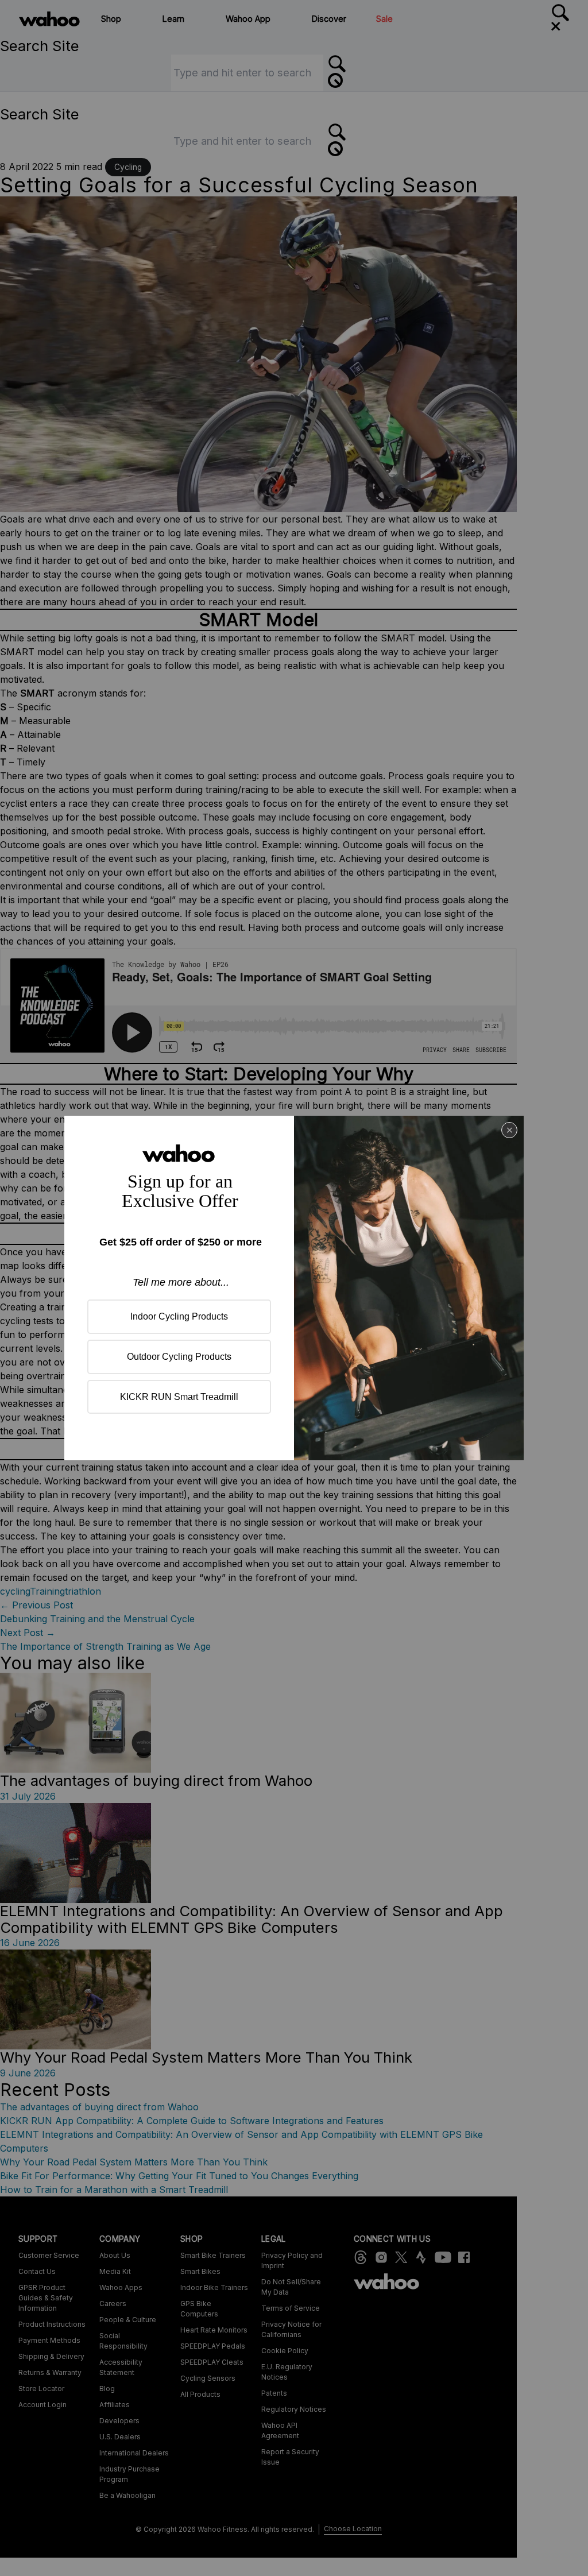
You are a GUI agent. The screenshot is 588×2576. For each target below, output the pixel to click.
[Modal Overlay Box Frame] (294, 1288)
